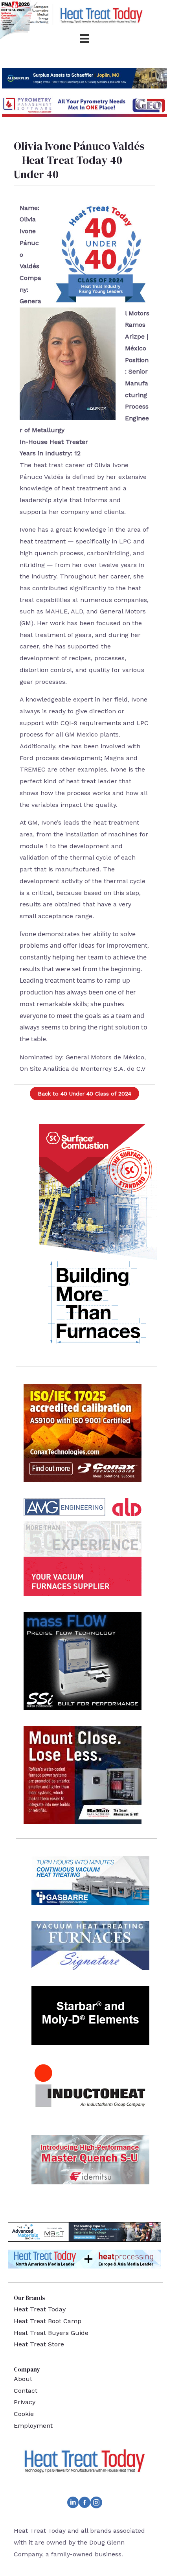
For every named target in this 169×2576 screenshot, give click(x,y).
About (23, 2379)
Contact (26, 2391)
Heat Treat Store (39, 2344)
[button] (84, 1094)
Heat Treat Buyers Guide (51, 2333)
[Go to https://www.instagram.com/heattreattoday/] (96, 2504)
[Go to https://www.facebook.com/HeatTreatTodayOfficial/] (84, 2504)
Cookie (24, 2414)
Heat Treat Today (40, 2309)
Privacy (25, 2402)
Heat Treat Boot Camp (48, 2321)
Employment (33, 2426)
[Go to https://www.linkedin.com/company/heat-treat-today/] (73, 2504)
